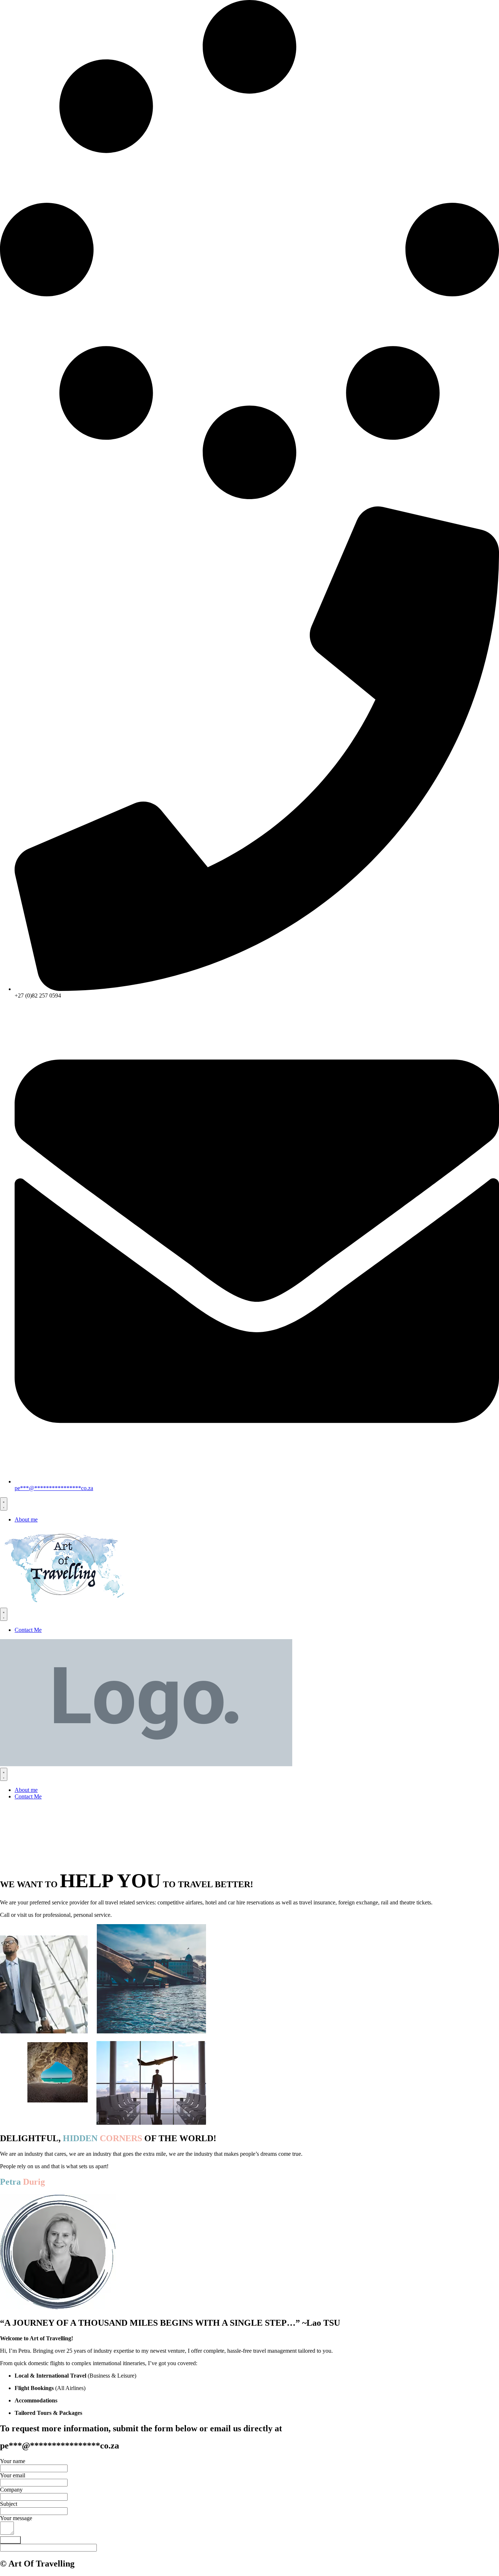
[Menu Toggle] (4, 1504)
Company (11, 2490)
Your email (13, 2475)
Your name (13, 2461)
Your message (16, 2518)
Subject (9, 2504)
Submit (10, 2540)
